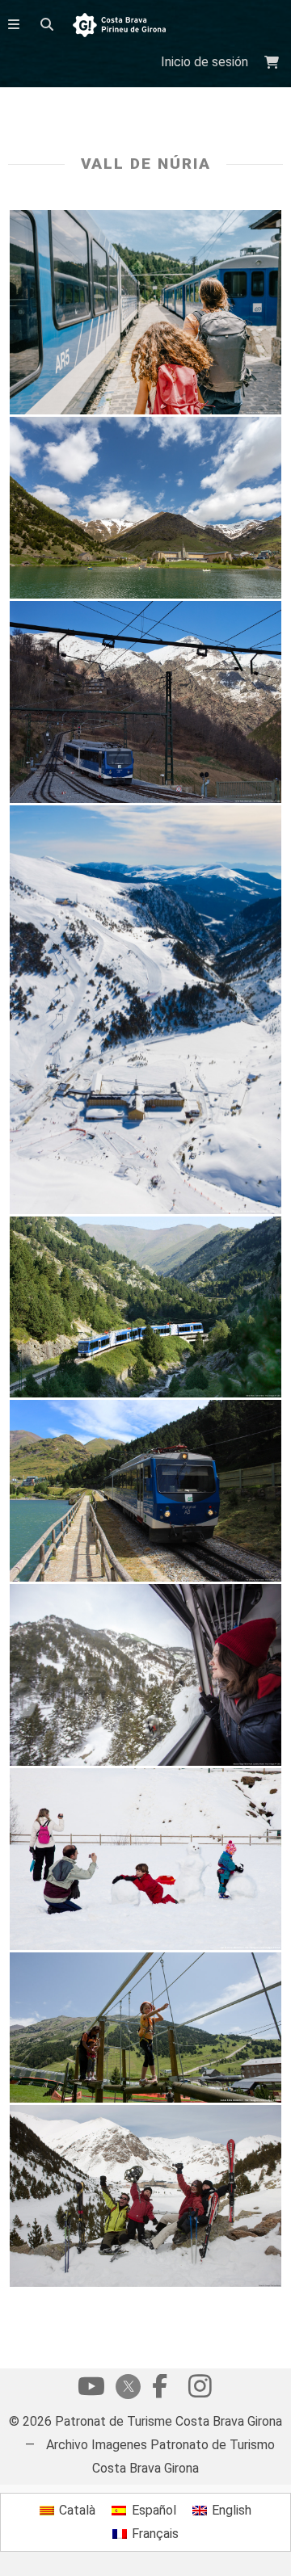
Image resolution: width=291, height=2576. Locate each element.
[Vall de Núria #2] (146, 1859)
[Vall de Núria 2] (146, 508)
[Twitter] (125, 2388)
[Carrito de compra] (274, 63)
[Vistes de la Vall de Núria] (146, 1009)
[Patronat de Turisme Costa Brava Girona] (119, 26)
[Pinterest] (200, 2390)
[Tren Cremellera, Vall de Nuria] (146, 702)
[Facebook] (159, 2390)
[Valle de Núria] (146, 312)
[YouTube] (91, 2390)
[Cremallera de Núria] (146, 1307)
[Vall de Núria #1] (146, 2028)
